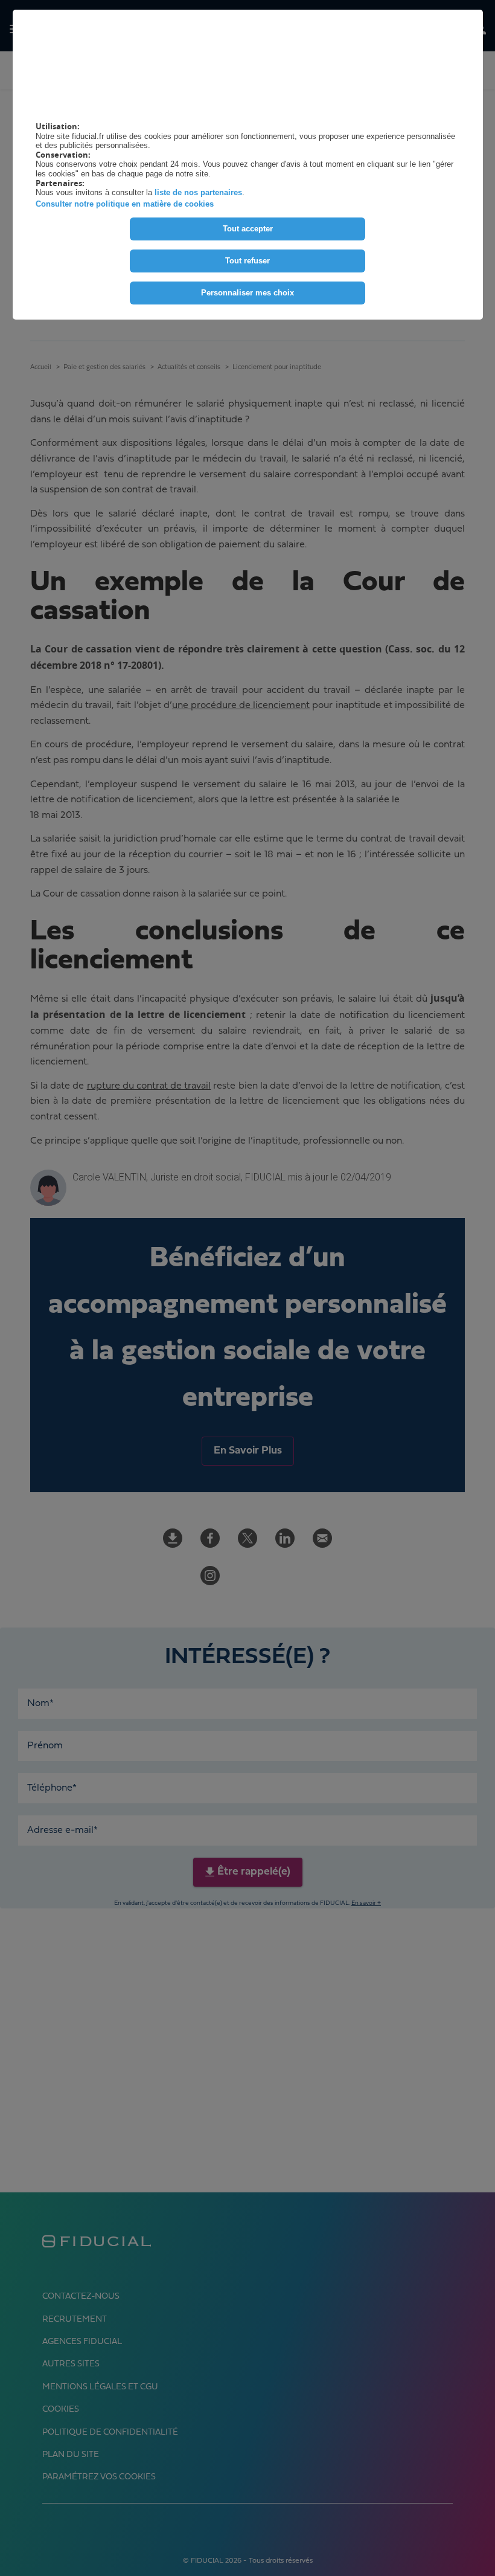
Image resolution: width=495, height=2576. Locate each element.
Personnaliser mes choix (247, 293)
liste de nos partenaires (198, 192)
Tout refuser (247, 261)
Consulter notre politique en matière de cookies (125, 204)
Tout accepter (248, 229)
